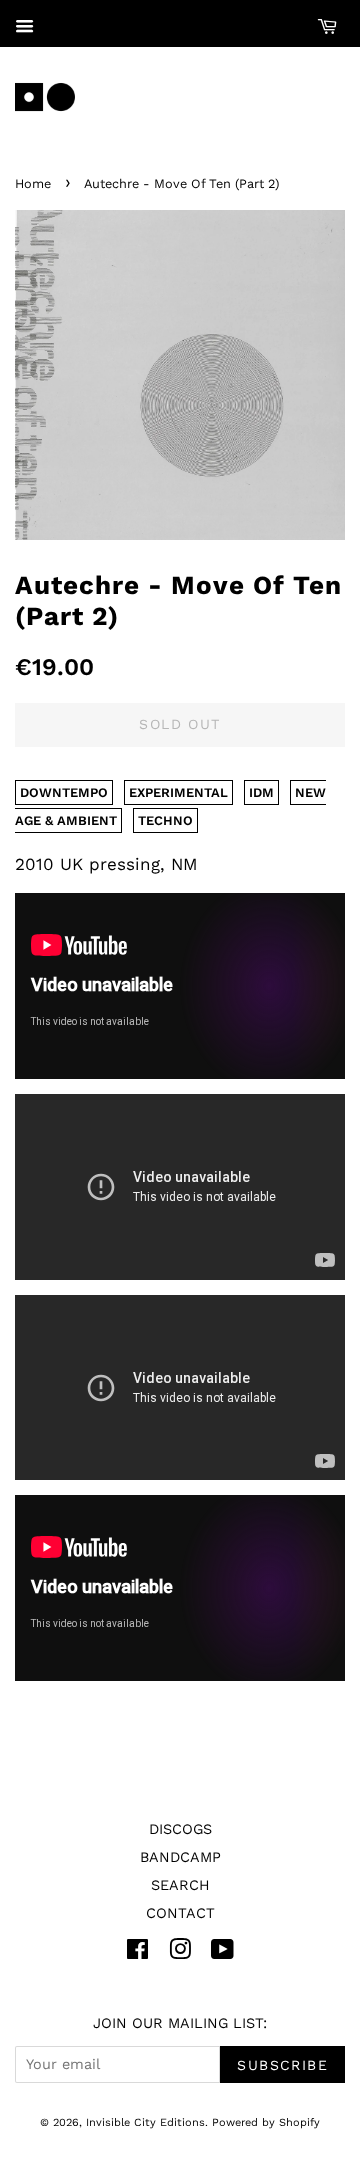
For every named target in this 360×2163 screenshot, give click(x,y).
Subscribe (282, 2065)
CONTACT (180, 1913)
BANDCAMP (180, 1857)
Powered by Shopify (266, 2122)
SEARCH (180, 1885)
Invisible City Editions (145, 2122)
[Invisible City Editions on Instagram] (180, 1953)
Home (33, 183)
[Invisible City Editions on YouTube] (222, 1953)
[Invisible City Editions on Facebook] (137, 1953)
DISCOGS (180, 1829)
